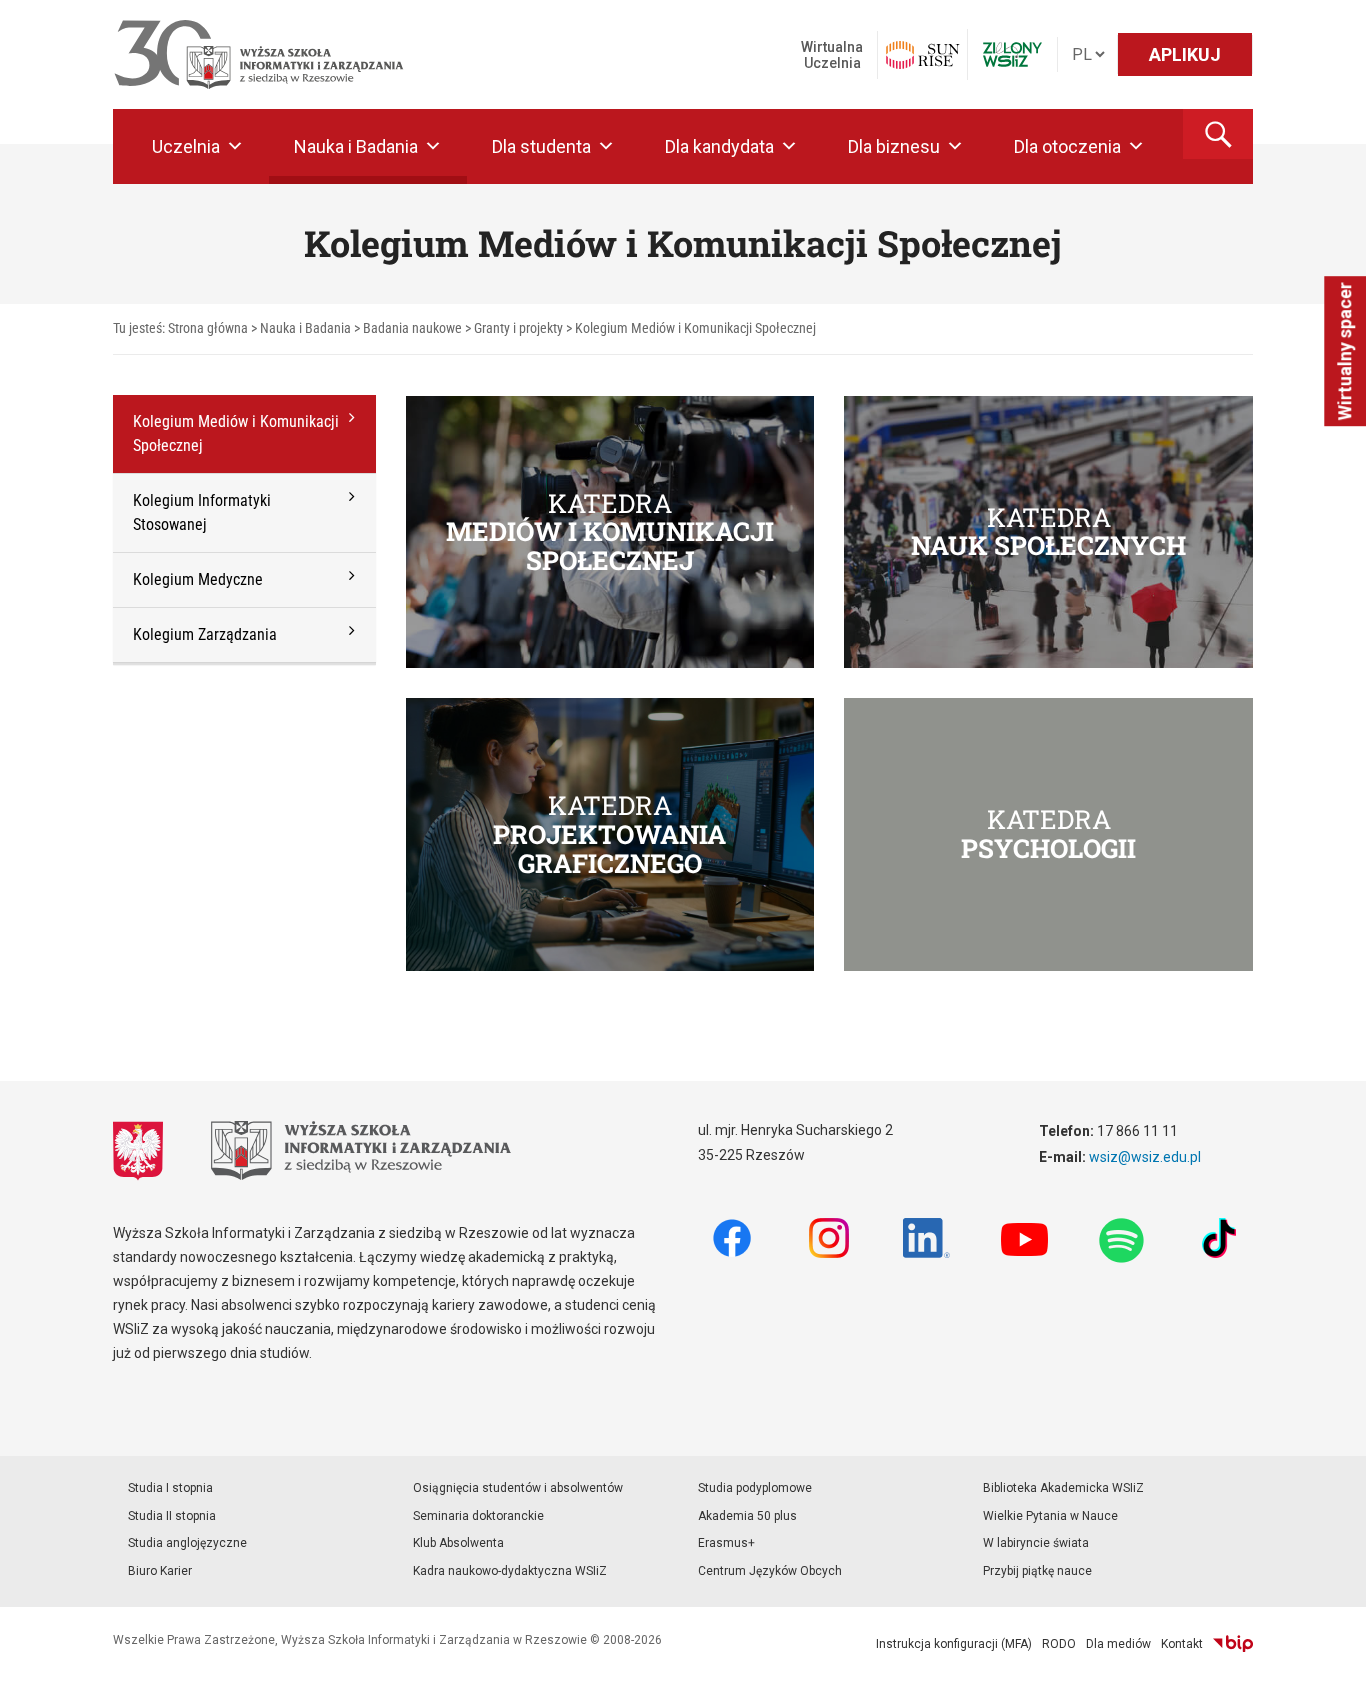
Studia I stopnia (170, 1488)
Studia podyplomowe (755, 1488)
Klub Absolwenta (458, 1543)
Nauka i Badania (356, 146)
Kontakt (1182, 1644)
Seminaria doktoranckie (478, 1516)
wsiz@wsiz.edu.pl (1145, 1157)
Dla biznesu (894, 146)
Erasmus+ (726, 1543)
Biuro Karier (160, 1571)
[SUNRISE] (922, 55)
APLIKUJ (1185, 54)
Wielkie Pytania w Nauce (1050, 1516)
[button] (1218, 134)
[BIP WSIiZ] (1233, 1644)
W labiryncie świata (1036, 1543)
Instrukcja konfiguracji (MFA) (954, 1644)
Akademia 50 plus (747, 1516)
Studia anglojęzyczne (187, 1543)
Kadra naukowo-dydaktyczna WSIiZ (510, 1571)
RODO (1059, 1644)
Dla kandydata (719, 146)
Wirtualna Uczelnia (832, 55)
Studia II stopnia (172, 1516)
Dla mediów (1118, 1644)
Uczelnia (186, 146)
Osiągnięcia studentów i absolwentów (518, 1488)
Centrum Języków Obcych (770, 1571)
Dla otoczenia (1067, 146)
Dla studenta (541, 146)
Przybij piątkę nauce (1037, 1571)
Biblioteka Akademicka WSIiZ (1063, 1488)
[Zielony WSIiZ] (1012, 54)
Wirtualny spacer (1344, 351)
